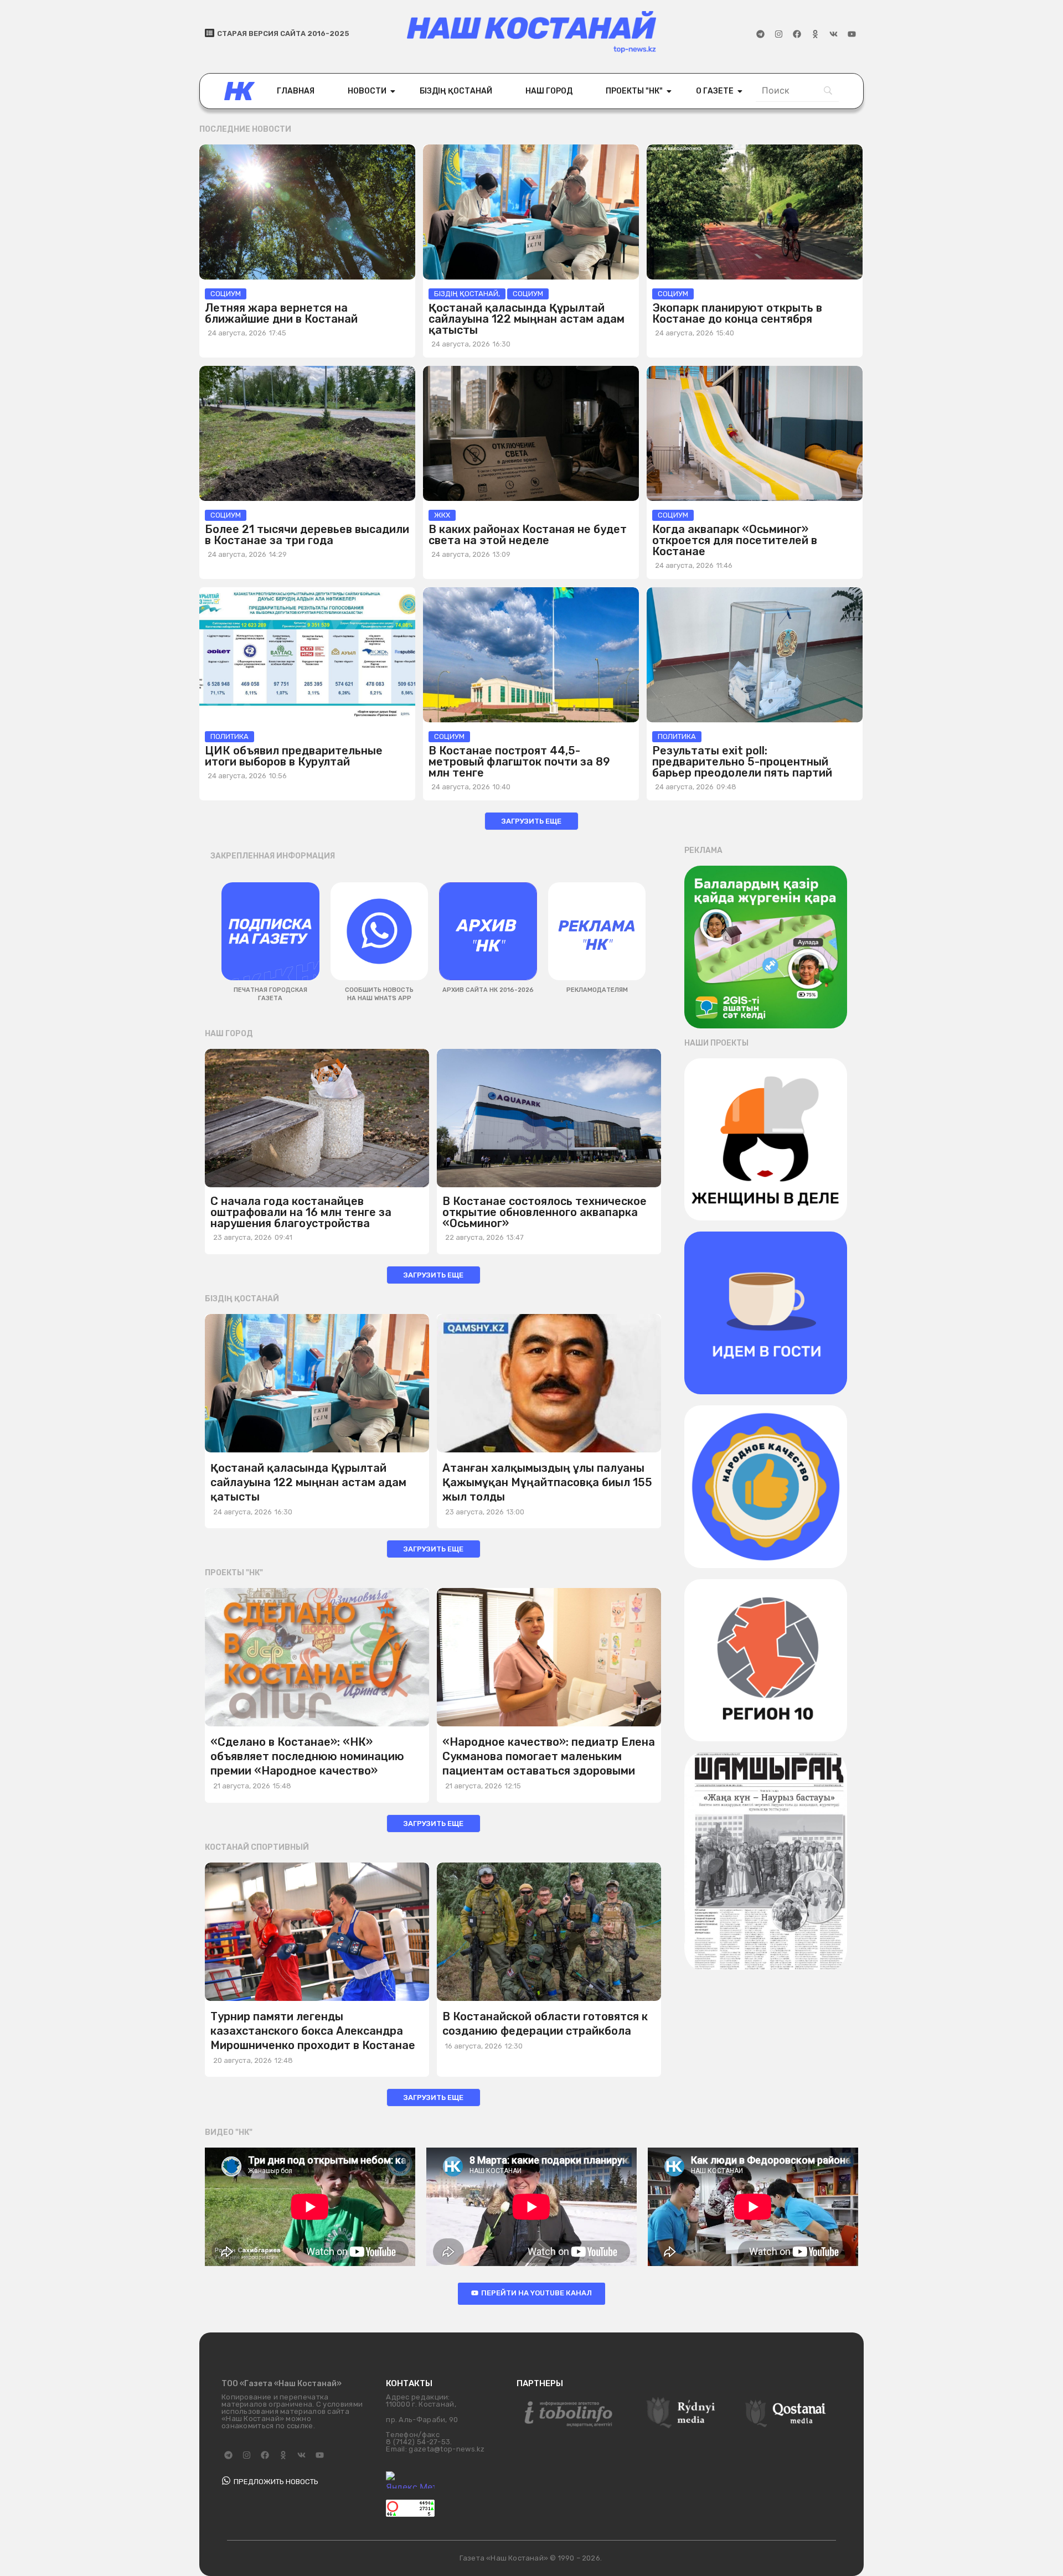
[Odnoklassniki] (815, 34)
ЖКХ (442, 515)
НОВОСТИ (367, 91)
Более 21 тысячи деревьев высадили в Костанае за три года (307, 535)
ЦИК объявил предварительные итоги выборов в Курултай (294, 756)
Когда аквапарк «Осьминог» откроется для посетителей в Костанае (735, 540)
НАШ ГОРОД (549, 91)
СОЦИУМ (226, 294)
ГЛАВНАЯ (296, 91)
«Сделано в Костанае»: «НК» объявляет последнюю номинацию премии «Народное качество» (307, 1756)
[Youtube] (852, 34)
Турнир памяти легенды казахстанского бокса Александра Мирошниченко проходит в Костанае (313, 2031)
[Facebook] (797, 34)
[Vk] (833, 34)
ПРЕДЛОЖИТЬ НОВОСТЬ (276, 2482)
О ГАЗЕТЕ (715, 91)
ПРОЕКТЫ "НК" (634, 91)
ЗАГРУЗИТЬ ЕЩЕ (531, 821)
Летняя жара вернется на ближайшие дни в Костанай (281, 313)
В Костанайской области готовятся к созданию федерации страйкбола (545, 2024)
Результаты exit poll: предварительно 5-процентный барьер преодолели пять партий (742, 762)
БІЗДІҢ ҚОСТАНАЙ (456, 91)
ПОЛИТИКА (229, 736)
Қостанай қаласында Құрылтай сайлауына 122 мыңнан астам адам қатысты (527, 319)
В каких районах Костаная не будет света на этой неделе (528, 535)
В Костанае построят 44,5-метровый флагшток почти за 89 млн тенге (519, 762)
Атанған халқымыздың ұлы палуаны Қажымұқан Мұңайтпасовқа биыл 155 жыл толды (547, 1482)
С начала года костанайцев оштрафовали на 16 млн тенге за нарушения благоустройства (301, 1212)
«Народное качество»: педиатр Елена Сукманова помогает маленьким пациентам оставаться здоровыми (549, 1756)
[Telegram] (760, 34)
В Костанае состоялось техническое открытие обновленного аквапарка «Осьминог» (545, 1212)
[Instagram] (778, 34)
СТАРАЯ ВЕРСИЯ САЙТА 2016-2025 (283, 33)
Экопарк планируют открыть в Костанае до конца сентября (737, 313)
